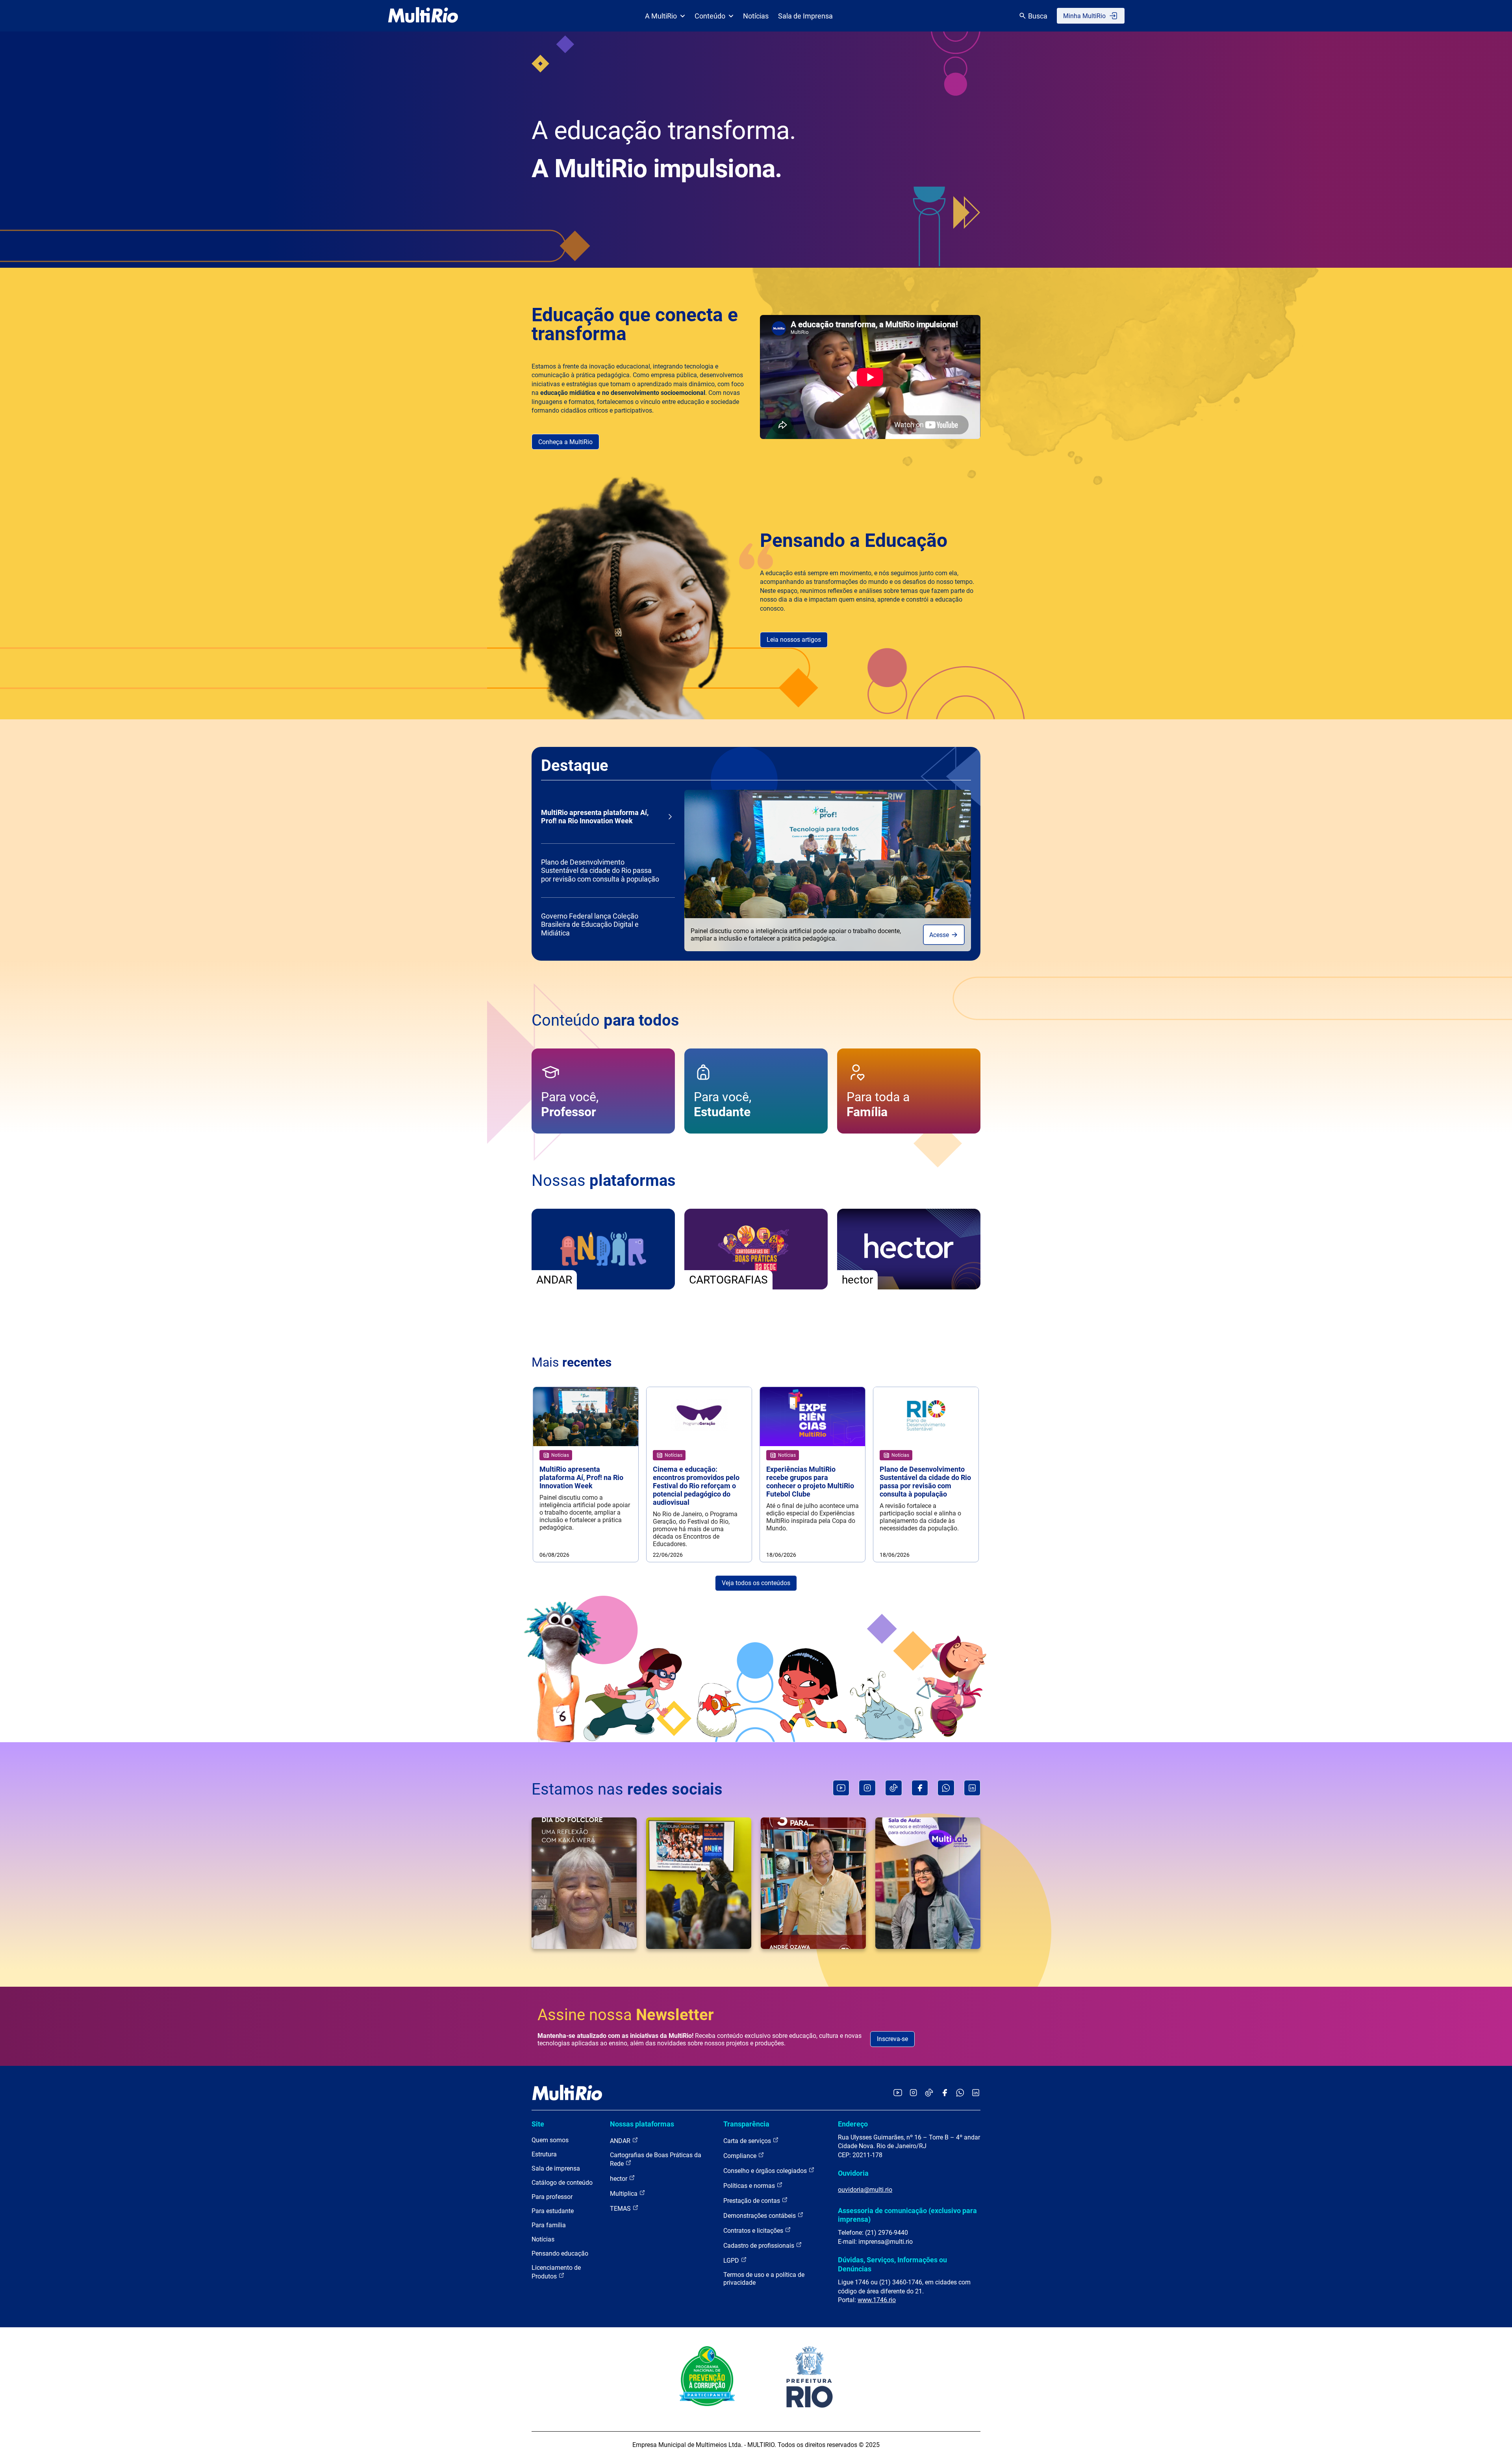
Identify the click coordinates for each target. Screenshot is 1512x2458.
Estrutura (544, 2154)
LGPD (732, 2261)
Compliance (741, 2156)
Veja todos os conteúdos (756, 1583)
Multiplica (624, 2194)
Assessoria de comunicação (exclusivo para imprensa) (907, 2215)
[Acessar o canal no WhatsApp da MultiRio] (960, 2093)
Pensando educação (560, 2253)
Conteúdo (710, 16)
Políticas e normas (750, 2186)
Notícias (756, 16)
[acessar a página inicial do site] (423, 16)
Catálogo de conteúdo (562, 2183)
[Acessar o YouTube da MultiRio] (898, 2093)
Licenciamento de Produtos (556, 2272)
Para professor (552, 2197)
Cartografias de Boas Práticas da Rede (656, 2159)
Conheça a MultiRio (565, 442)
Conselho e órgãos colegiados (766, 2171)
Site (538, 2124)
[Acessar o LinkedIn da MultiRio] (976, 2093)
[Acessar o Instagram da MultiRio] (913, 2093)
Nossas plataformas (642, 2124)
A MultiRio (661, 16)
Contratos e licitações (754, 2231)
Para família (549, 2225)
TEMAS (621, 2209)
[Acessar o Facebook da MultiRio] (945, 2093)
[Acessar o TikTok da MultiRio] (929, 2093)
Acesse (940, 935)
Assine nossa (626, 2015)
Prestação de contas (752, 2201)
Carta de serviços (748, 2141)
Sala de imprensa (556, 2168)
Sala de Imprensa (805, 16)
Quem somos (550, 2140)
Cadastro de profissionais (760, 2246)
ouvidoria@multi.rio (865, 2190)
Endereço (853, 2124)
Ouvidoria (853, 2173)
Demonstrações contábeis (760, 2216)
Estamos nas (627, 1789)
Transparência (746, 2124)
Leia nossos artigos (794, 640)
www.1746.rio (877, 2300)
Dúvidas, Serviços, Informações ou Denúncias (892, 2264)
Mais (572, 1362)
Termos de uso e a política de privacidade (764, 2279)
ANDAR (621, 2141)
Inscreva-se (892, 2039)
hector (619, 2179)
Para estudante (553, 2211)
